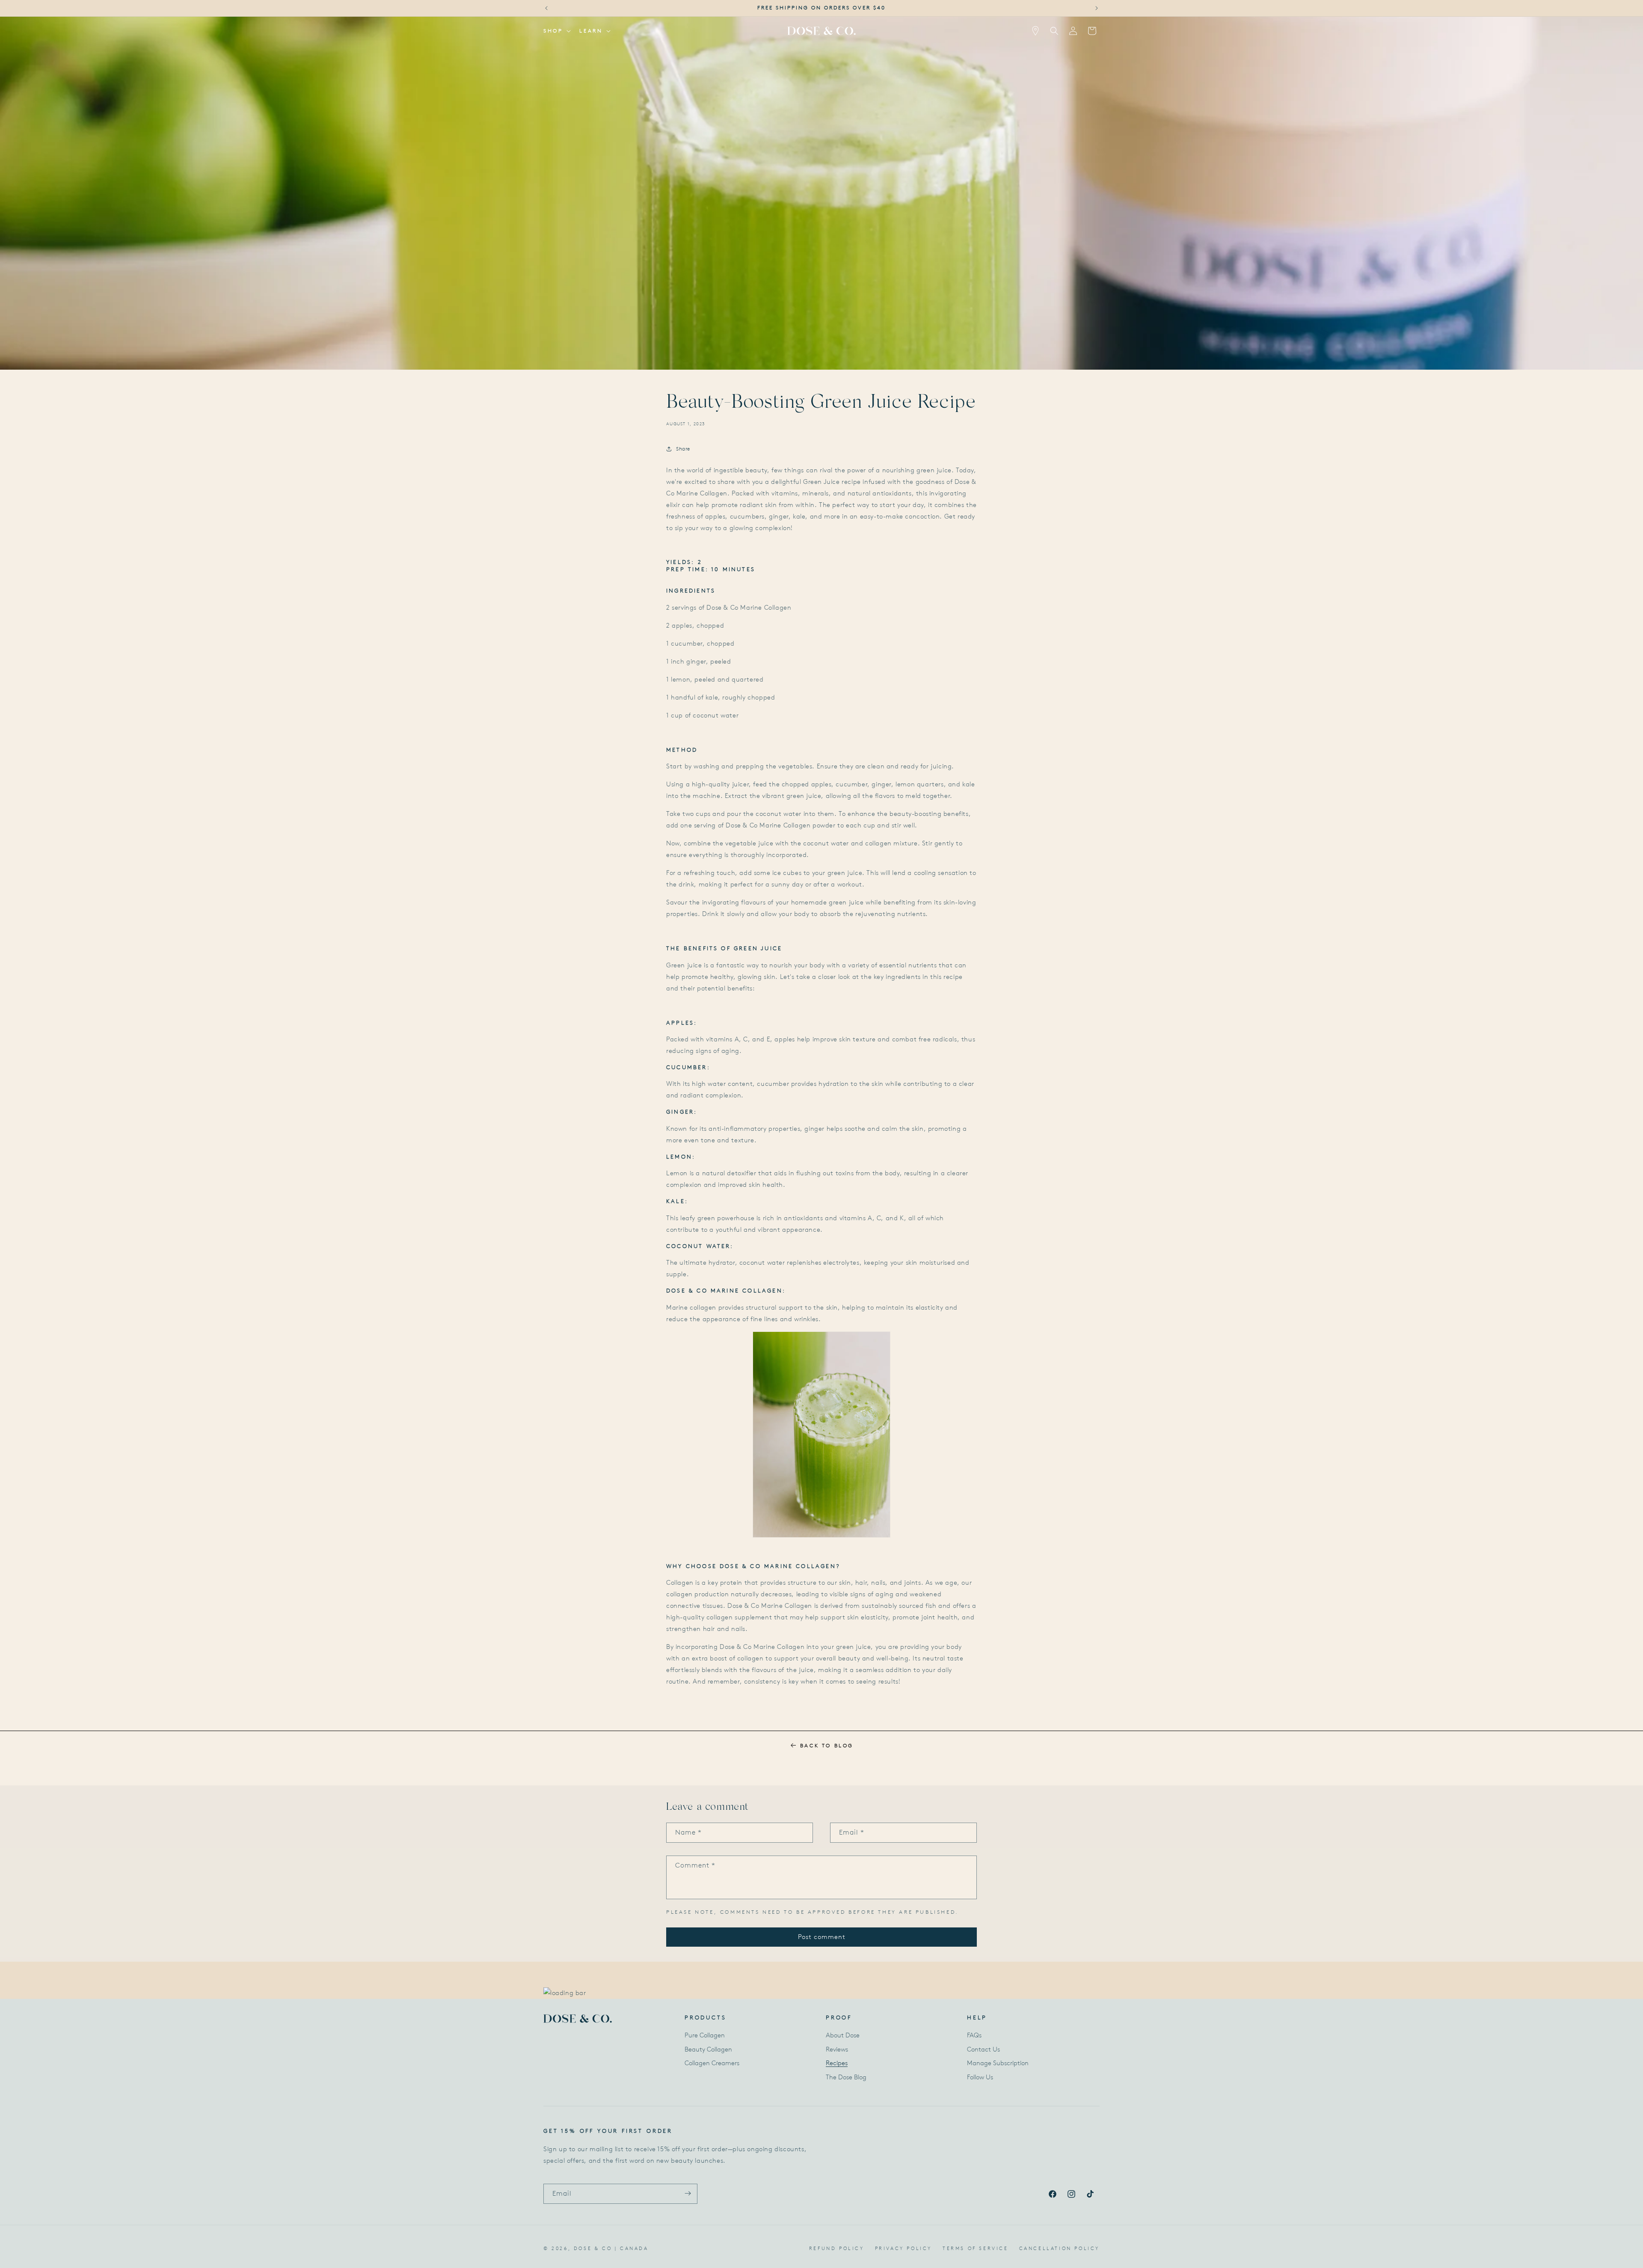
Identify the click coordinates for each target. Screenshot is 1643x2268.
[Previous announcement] (546, 8)
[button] (556, 31)
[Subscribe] (688, 2193)
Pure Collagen (705, 2036)
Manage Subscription (998, 2063)
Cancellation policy (1059, 2248)
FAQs (974, 2036)
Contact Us (983, 2049)
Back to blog (827, 1745)
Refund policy (837, 2248)
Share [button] (683, 449)
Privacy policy (903, 2248)
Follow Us (980, 2077)
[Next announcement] (1097, 8)
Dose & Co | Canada (611, 2248)
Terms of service (976, 2248)
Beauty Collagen (708, 2049)
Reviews (837, 2049)
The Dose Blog (846, 2077)
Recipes (837, 2063)
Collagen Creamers (712, 2063)
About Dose (843, 2036)
